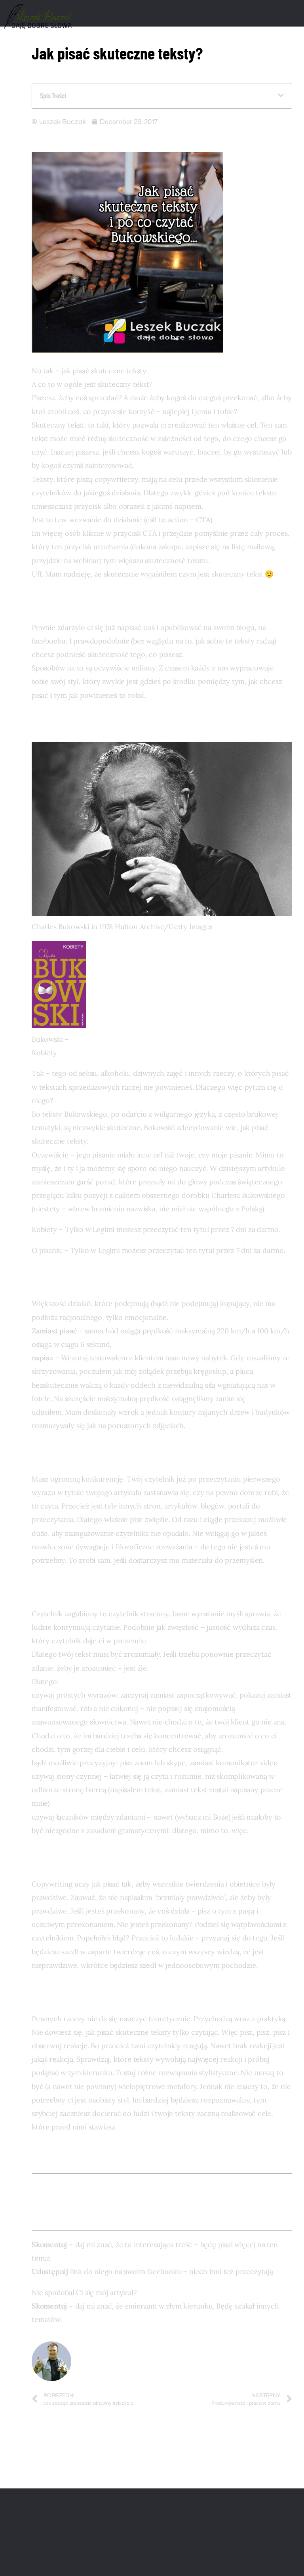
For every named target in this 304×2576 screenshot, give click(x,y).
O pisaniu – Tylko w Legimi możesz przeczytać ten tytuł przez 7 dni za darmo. (159, 1250)
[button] (281, 96)
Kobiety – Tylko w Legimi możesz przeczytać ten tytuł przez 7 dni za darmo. (156, 1229)
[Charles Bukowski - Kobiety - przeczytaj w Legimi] (59, 1026)
